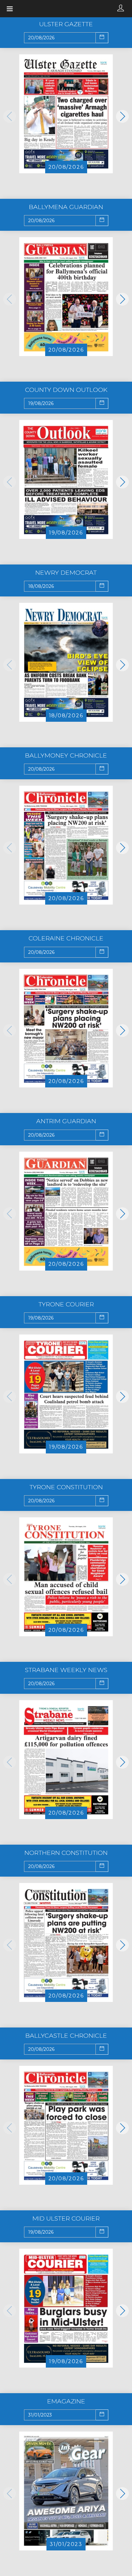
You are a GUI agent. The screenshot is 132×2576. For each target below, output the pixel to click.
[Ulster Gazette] (66, 113)
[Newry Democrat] (66, 662)
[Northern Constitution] (66, 1942)
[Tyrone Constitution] (66, 1576)
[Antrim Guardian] (66, 1211)
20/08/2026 (66, 167)
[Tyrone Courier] (66, 1393)
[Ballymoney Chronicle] (66, 845)
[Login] (121, 9)
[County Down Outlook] (66, 479)
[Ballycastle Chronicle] (66, 2125)
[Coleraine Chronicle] (66, 1028)
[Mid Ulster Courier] (66, 2308)
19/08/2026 (66, 533)
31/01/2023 (66, 2544)
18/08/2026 (66, 716)
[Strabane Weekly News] (66, 1759)
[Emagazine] (66, 2490)
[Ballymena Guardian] (66, 296)
